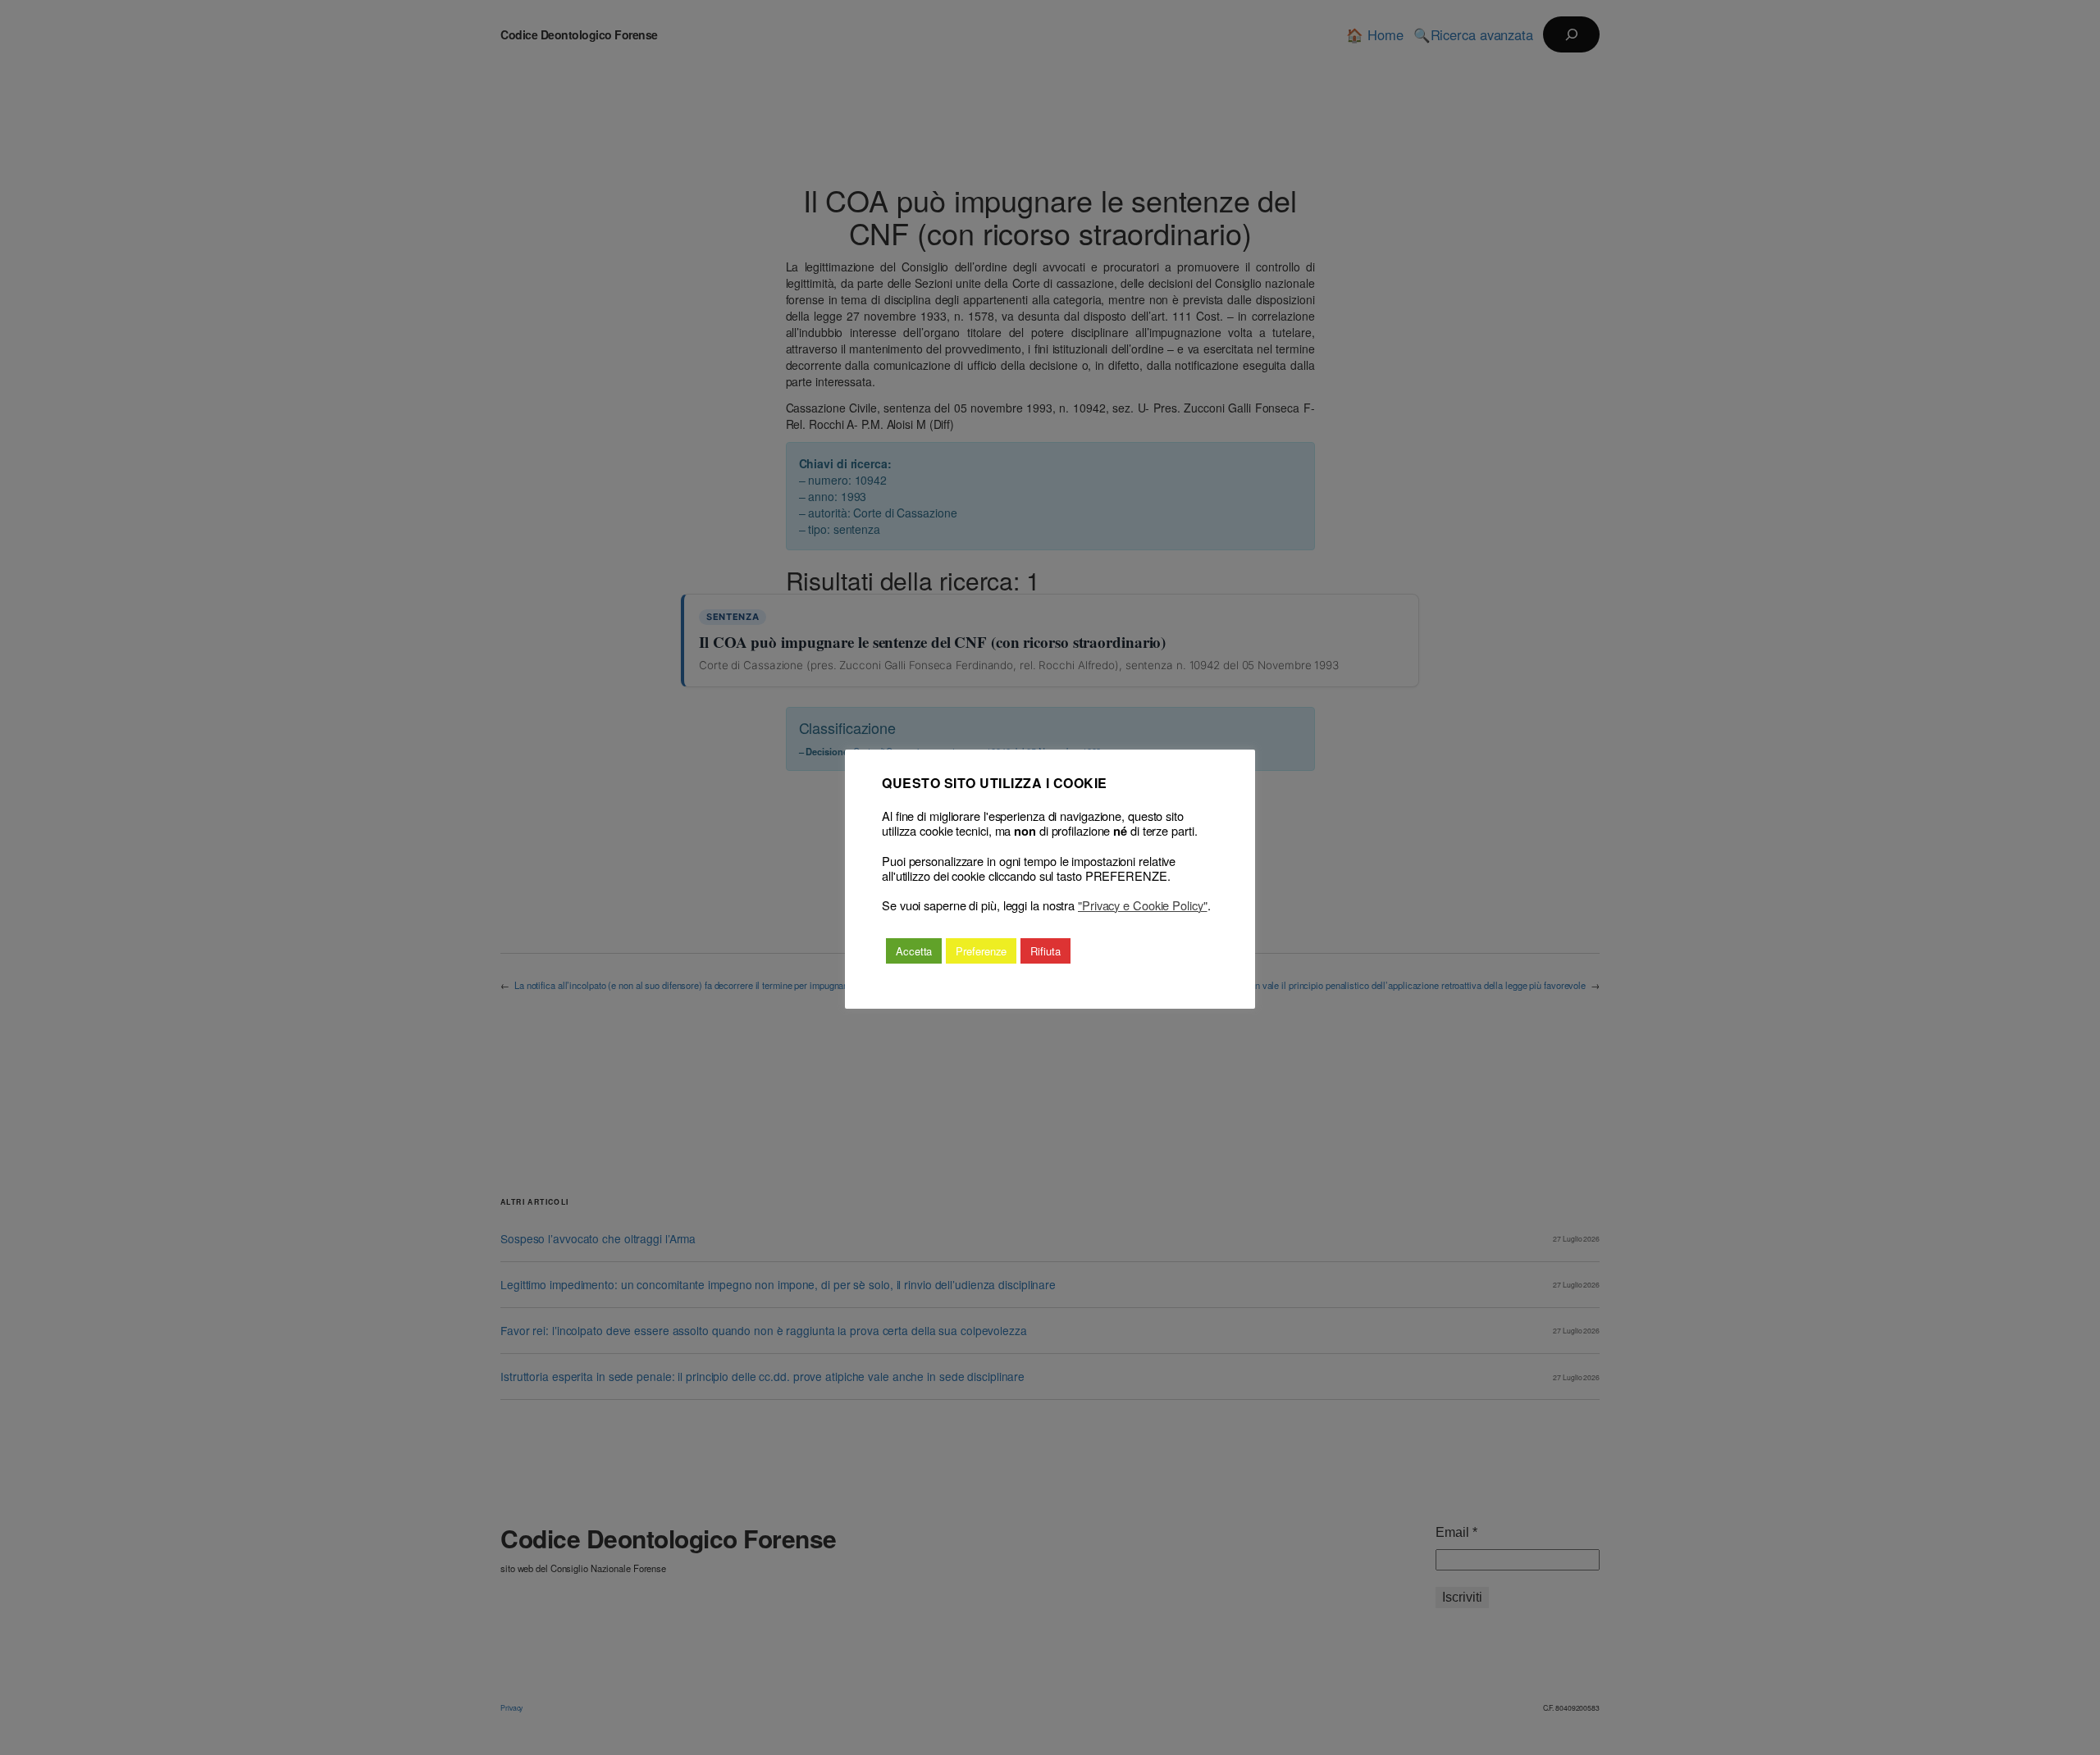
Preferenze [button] (981, 951)
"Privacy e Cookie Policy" (1143, 905)
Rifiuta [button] (1045, 951)
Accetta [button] (914, 951)
